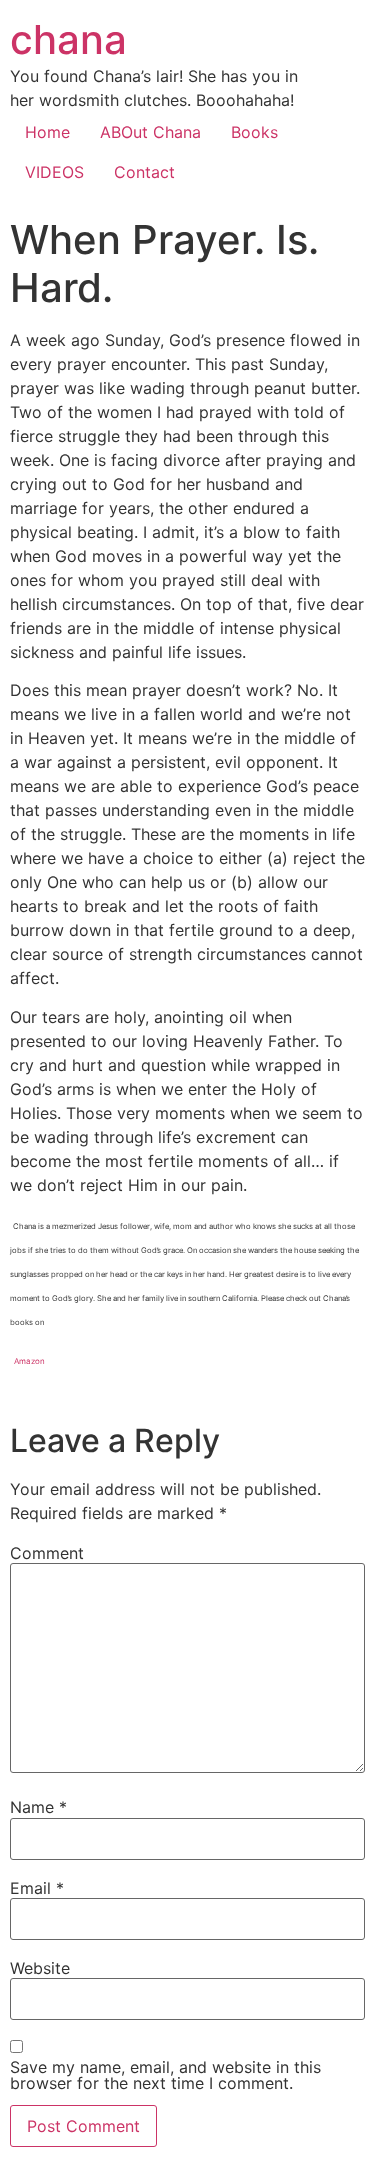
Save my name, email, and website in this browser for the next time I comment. (165, 2075)
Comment (47, 1553)
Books (254, 132)
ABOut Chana (150, 132)
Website (40, 1968)
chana (68, 39)
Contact (144, 172)
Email (37, 1888)
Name (38, 1807)
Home (47, 132)
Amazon (29, 1361)
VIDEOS (54, 172)
